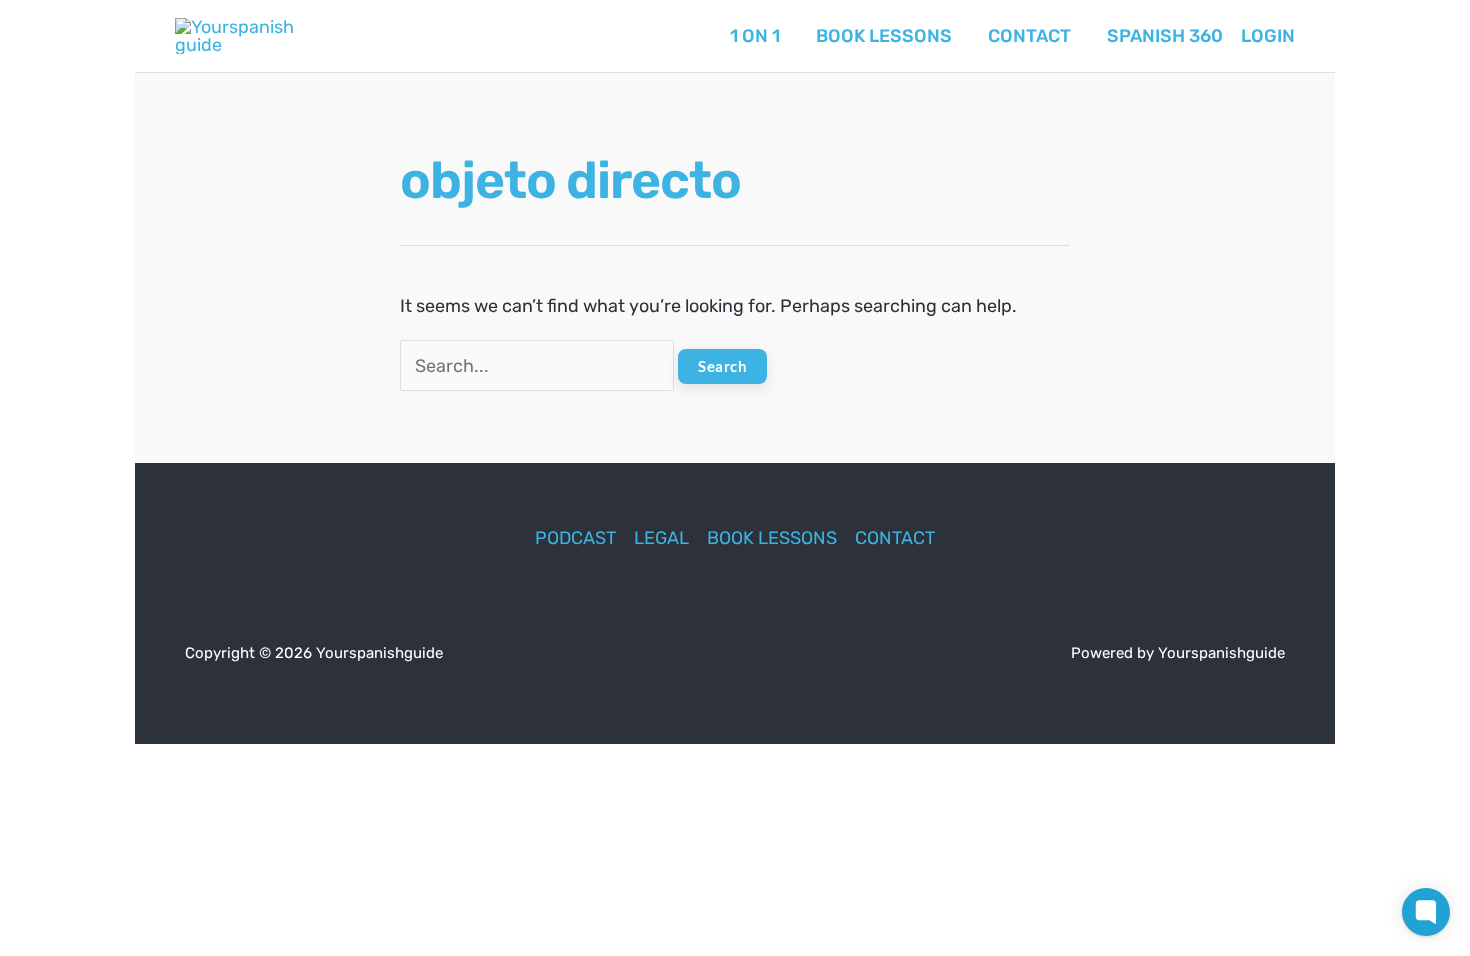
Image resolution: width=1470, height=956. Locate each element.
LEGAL (661, 538)
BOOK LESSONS (772, 538)
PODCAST (575, 538)
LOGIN (1268, 36)
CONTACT (895, 538)
